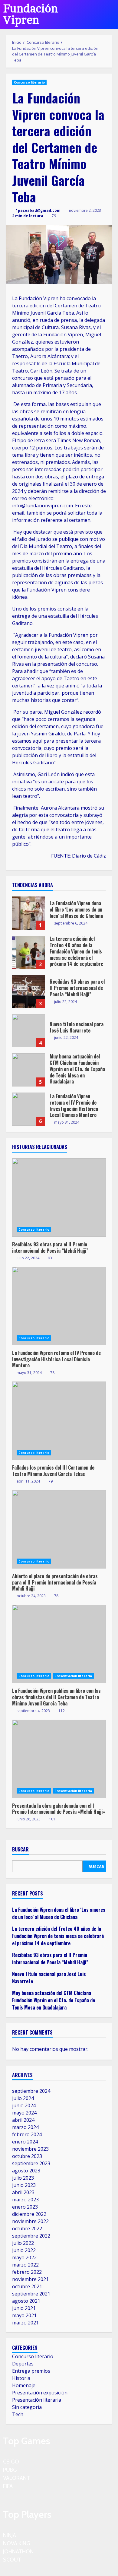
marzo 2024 (25, 2127)
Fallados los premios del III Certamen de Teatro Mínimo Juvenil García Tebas (59, 1421)
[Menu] (106, 14)
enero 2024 (25, 2142)
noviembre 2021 (30, 2279)
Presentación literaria (73, 1676)
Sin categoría (27, 2407)
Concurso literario (29, 82)
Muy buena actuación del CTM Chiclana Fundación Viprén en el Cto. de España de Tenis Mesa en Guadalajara (29, 1070)
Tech (18, 2414)
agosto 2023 (26, 2171)
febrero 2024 (27, 2134)
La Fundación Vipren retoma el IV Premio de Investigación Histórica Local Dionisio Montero (29, 1109)
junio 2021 (24, 2308)
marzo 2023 (25, 2200)
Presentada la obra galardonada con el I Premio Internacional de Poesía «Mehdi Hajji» (59, 1759)
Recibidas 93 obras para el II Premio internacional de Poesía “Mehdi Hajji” (29, 991)
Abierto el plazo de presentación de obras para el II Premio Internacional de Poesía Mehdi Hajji (59, 1529)
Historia (21, 2378)
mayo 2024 (24, 2113)
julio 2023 (23, 2178)
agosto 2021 (26, 2301)
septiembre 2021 (31, 2294)
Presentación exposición (40, 2393)
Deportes (23, 2364)
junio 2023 (24, 2185)
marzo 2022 (25, 2265)
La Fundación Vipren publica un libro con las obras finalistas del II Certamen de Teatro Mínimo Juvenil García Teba (59, 1644)
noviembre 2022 (30, 2221)
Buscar (20, 1850)
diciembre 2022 (29, 2214)
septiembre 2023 (31, 2163)
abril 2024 (23, 2120)
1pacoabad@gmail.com (38, 210)
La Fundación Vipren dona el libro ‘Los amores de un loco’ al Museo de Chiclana (29, 913)
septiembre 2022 (31, 2236)
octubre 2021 (27, 2286)
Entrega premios (31, 2371)
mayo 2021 (24, 2315)
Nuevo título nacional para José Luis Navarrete (29, 1031)
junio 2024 (24, 2105)
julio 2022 (23, 2243)
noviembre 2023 (30, 2149)
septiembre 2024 (31, 2091)
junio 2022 (24, 2250)
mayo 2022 (24, 2257)
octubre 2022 (27, 2229)
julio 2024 (23, 2098)
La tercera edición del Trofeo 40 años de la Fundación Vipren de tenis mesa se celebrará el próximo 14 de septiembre (29, 952)
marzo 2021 (25, 2323)
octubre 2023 (27, 2156)
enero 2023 (25, 2207)
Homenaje (24, 2385)
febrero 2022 (27, 2272)
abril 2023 (23, 2192)
